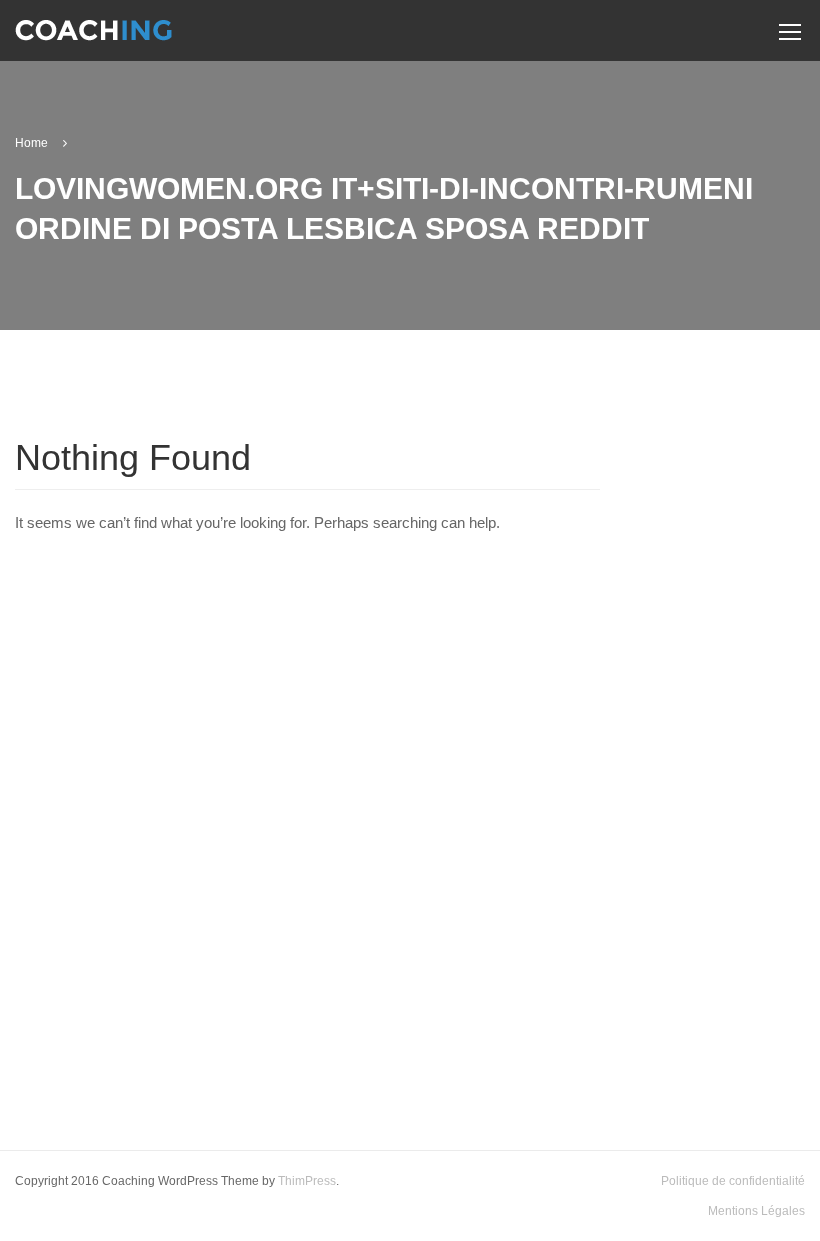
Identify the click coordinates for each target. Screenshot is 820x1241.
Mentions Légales (756, 1211)
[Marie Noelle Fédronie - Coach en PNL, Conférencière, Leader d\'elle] (93, 38)
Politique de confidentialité (733, 1181)
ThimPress (307, 1181)
